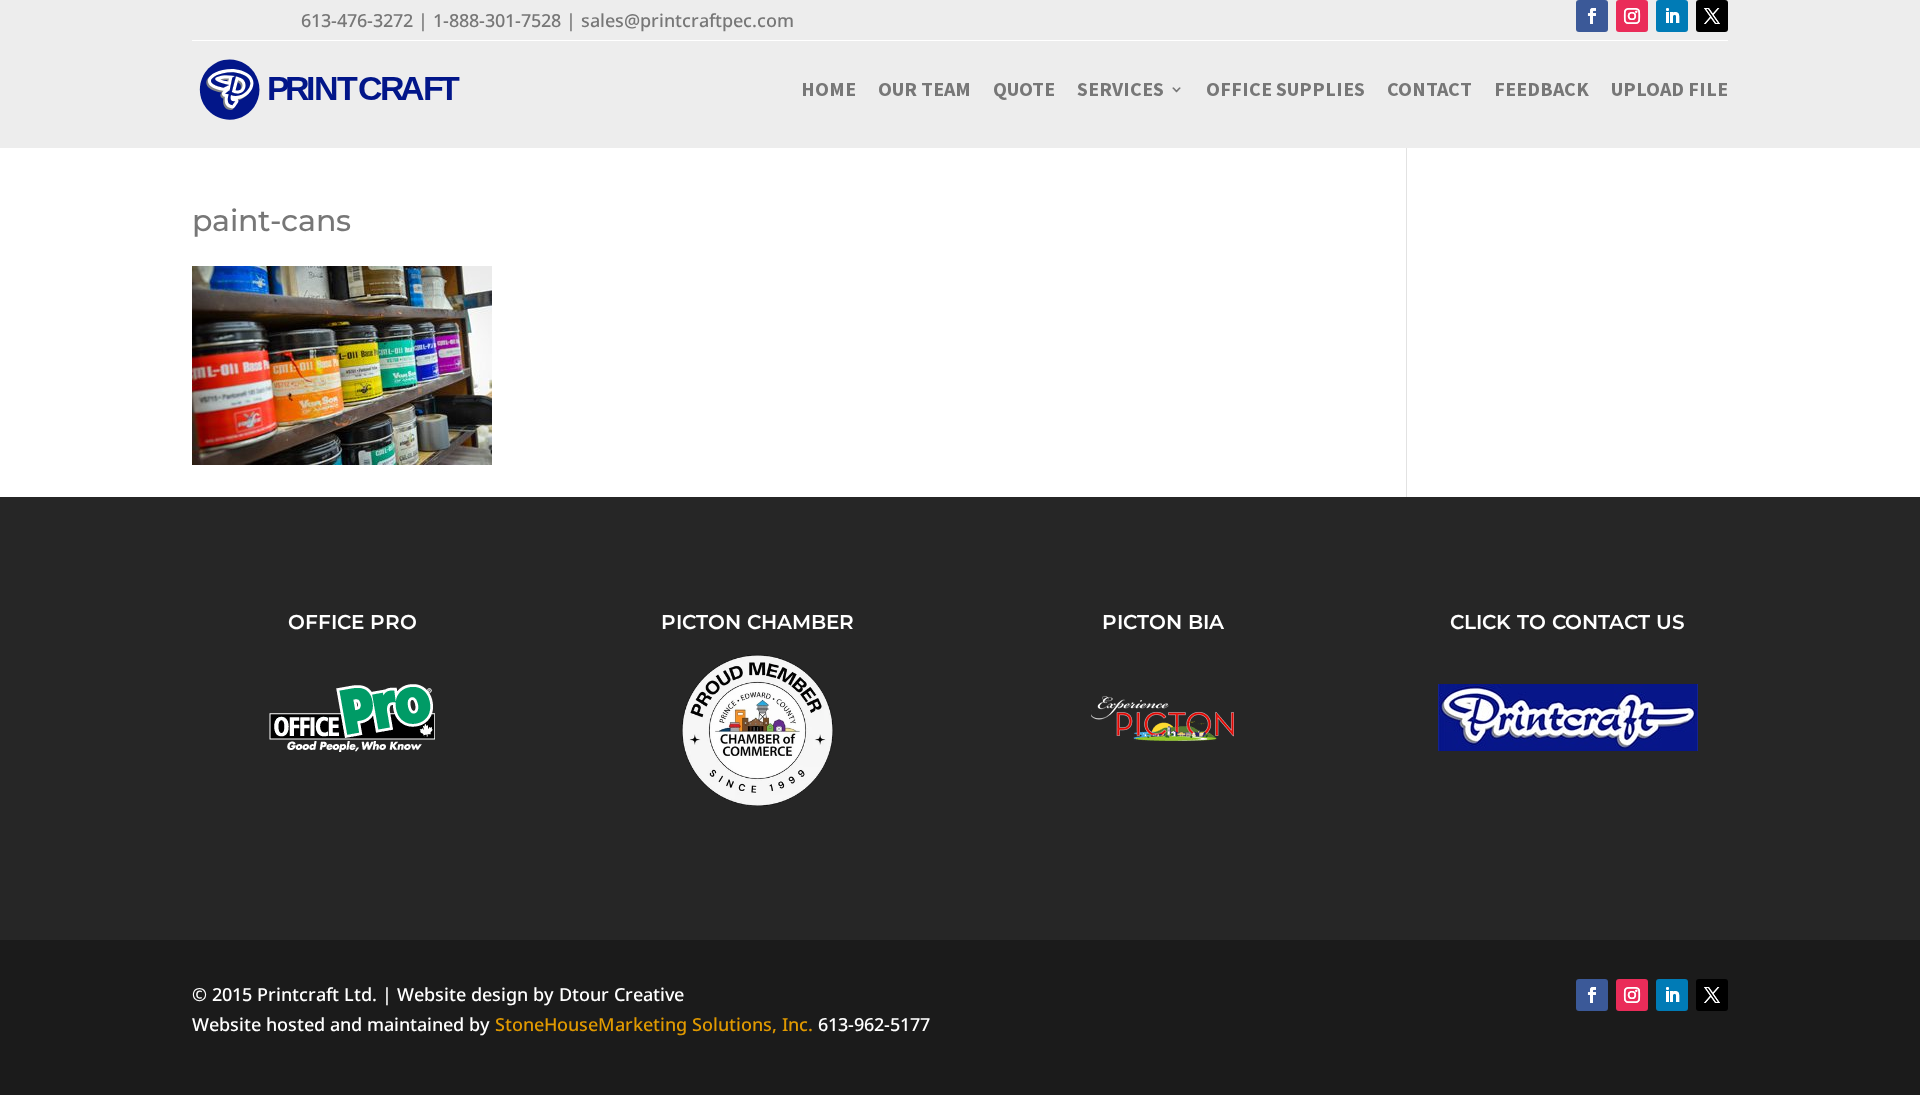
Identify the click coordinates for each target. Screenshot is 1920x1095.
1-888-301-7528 (497, 20)
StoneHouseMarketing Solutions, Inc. (654, 1024)
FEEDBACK (1541, 88)
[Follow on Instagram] (1632, 16)
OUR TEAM (924, 88)
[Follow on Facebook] (1592, 16)
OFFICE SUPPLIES (1285, 88)
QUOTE (1024, 88)
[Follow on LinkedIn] (1672, 16)
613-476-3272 (357, 20)
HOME (828, 88)
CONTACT (1429, 88)
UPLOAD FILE (1669, 88)
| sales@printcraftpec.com (680, 20)
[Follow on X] (1712, 16)
